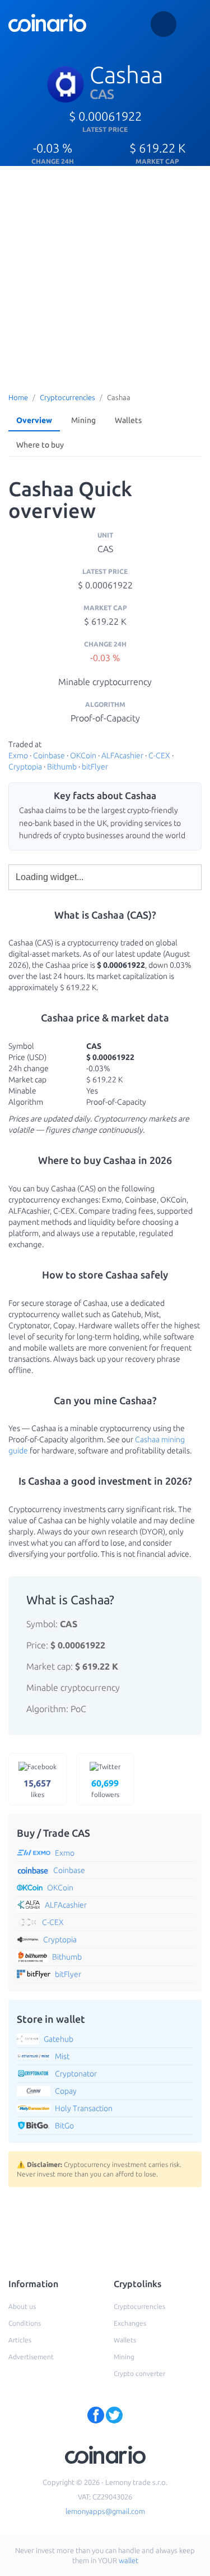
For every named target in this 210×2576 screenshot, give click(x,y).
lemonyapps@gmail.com (105, 2511)
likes (37, 1788)
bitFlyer (95, 767)
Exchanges (130, 2323)
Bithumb (62, 767)
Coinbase (49, 755)
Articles (20, 2340)
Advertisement (31, 2357)
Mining (83, 420)
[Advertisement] (105, 276)
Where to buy (40, 445)
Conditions (25, 2323)
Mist (62, 2056)
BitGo (64, 2126)
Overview (34, 420)
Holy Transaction (84, 2108)
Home (18, 397)
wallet (129, 2560)
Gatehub (59, 2039)
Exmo (18, 755)
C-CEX (159, 755)
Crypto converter (139, 2373)
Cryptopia (25, 767)
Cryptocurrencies (67, 397)
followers (105, 1788)
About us (22, 2306)
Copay (66, 2091)
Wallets (128, 420)
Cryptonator (76, 2074)
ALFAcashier (122, 755)
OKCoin (83, 755)
